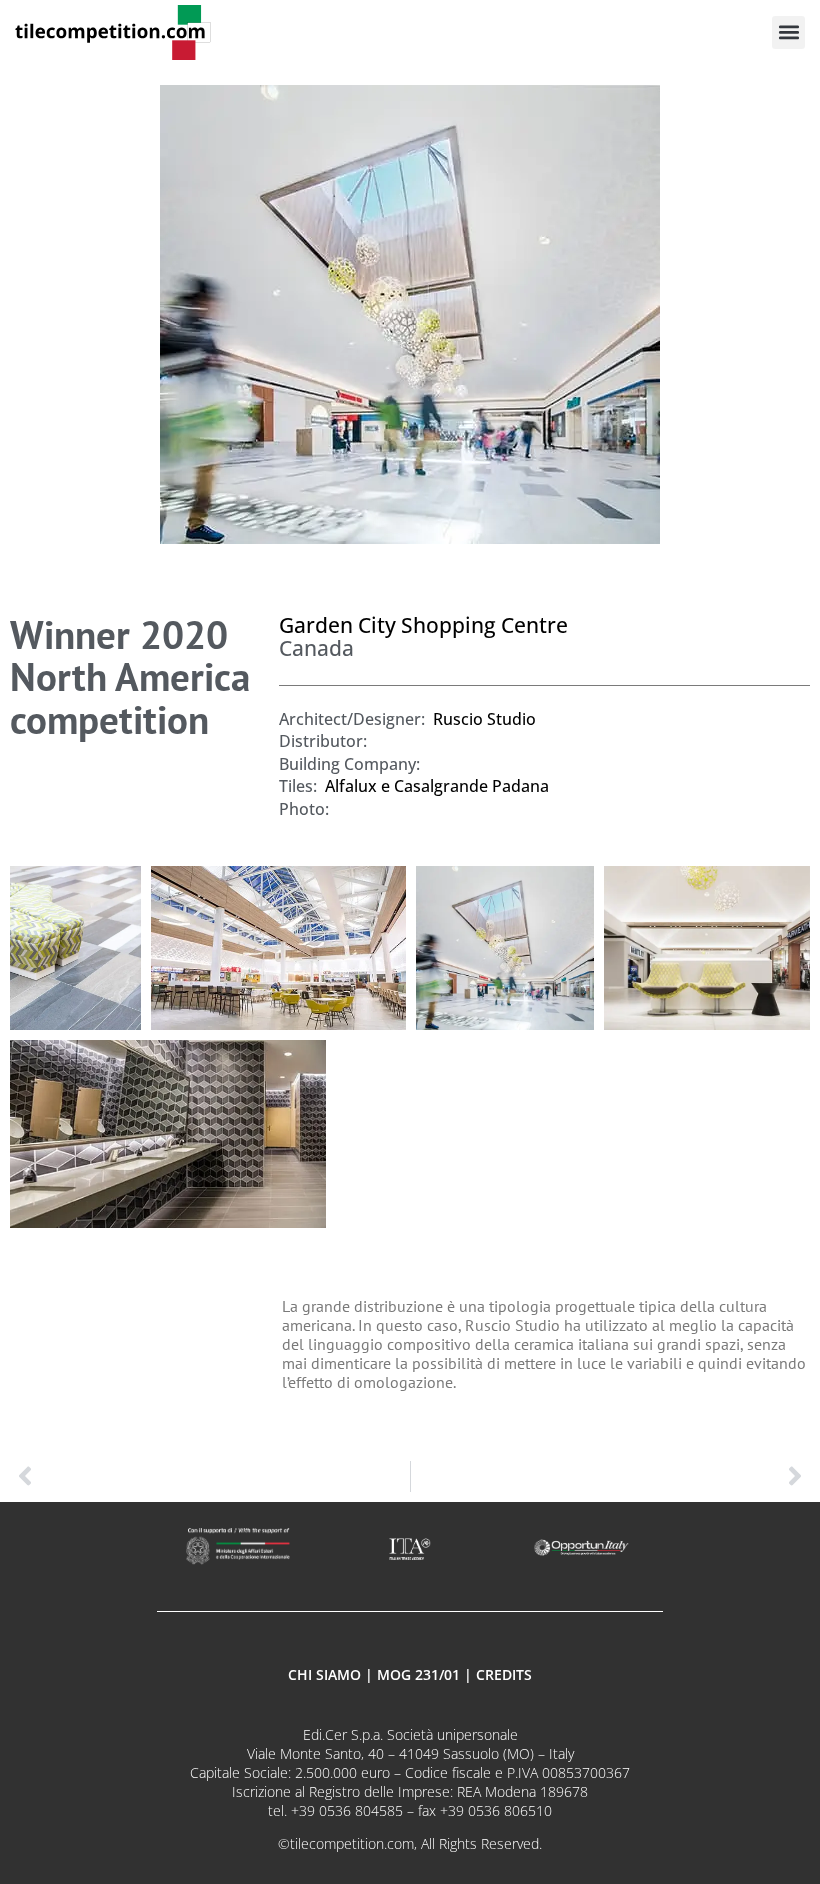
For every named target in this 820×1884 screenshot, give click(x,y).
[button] (788, 32)
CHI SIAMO (324, 1674)
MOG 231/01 (418, 1674)
